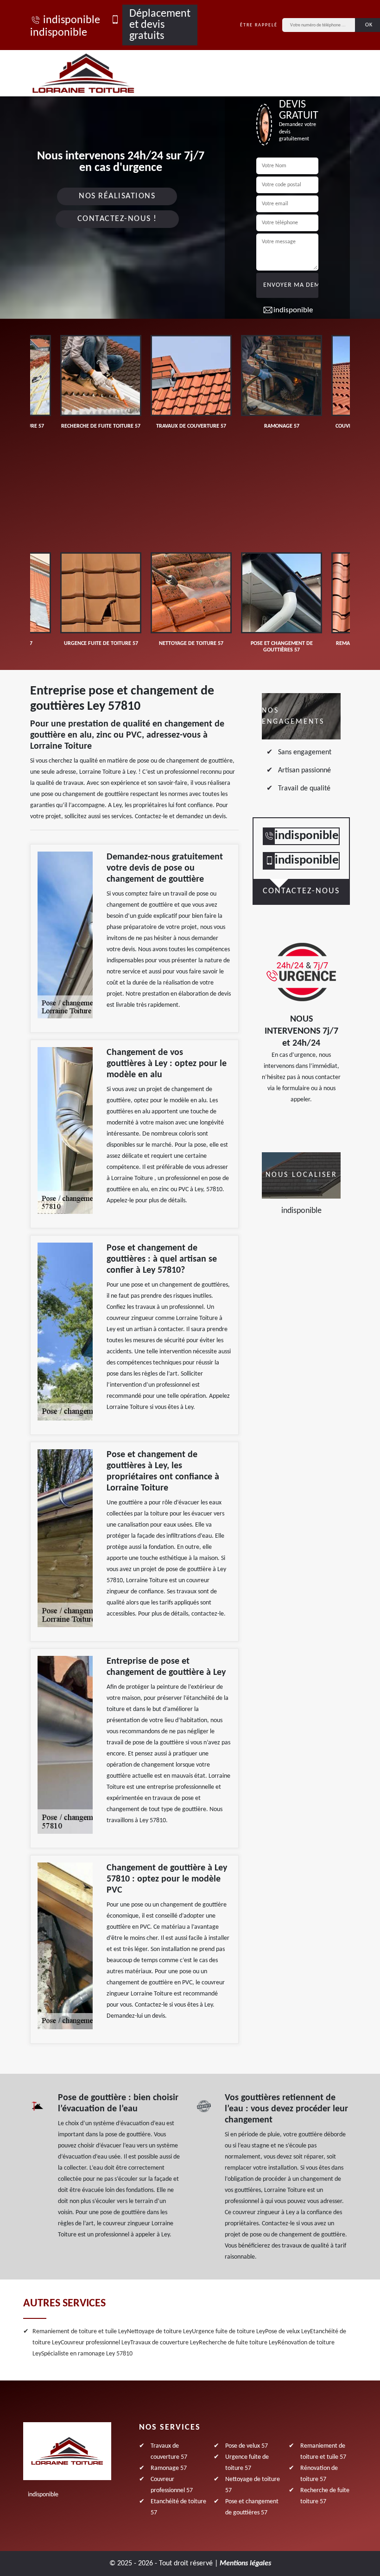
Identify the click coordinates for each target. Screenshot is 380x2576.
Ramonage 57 (169, 2468)
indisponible (72, 20)
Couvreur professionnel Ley (95, 2343)
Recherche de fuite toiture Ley (238, 2343)
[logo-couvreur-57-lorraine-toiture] (94, 73)
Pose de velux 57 (247, 2446)
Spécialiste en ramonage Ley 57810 (87, 2354)
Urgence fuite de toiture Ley (228, 2332)
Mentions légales (245, 2563)
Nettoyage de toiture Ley (159, 2332)
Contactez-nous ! (117, 219)
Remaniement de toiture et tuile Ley (80, 2332)
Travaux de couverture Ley (165, 2343)
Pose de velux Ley (288, 2332)
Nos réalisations (117, 196)
